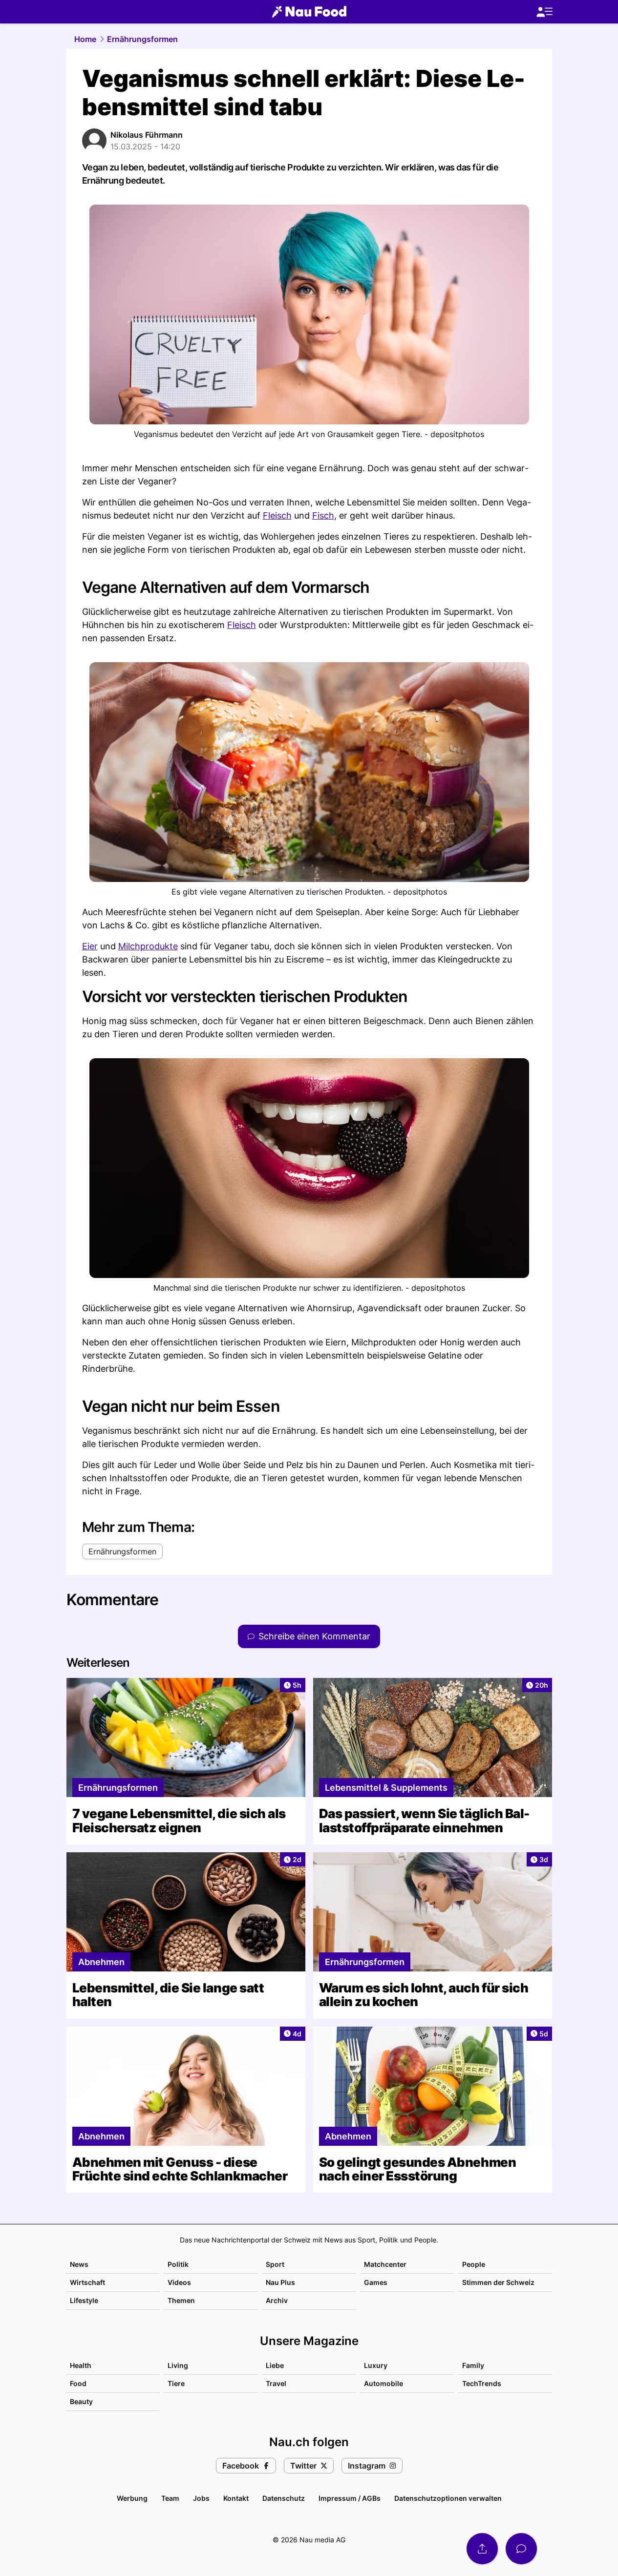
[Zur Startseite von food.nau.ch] (309, 12)
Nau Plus (280, 2282)
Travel (276, 2383)
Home (85, 39)
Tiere (176, 2383)
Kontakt (236, 2498)
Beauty (81, 2401)
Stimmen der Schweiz (498, 2282)
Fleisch (277, 515)
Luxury (376, 2365)
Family (473, 2365)
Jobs (201, 2498)
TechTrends (482, 2383)
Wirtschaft (87, 2282)
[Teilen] (482, 2549)
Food (78, 2383)
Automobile (384, 2383)
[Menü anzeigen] (544, 12)
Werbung (132, 2498)
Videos (179, 2282)
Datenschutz (284, 2498)
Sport (275, 2264)
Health (81, 2365)
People (474, 2264)
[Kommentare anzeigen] (521, 2549)
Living (178, 2365)
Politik (178, 2264)
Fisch (323, 515)
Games (376, 2282)
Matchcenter (385, 2264)
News (79, 2264)
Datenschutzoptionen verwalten (448, 2498)
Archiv (277, 2300)
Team (170, 2498)
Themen (181, 2300)
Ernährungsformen (142, 39)
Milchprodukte (148, 946)
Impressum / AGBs (350, 2498)
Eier (90, 946)
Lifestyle (84, 2300)
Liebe (275, 2365)
